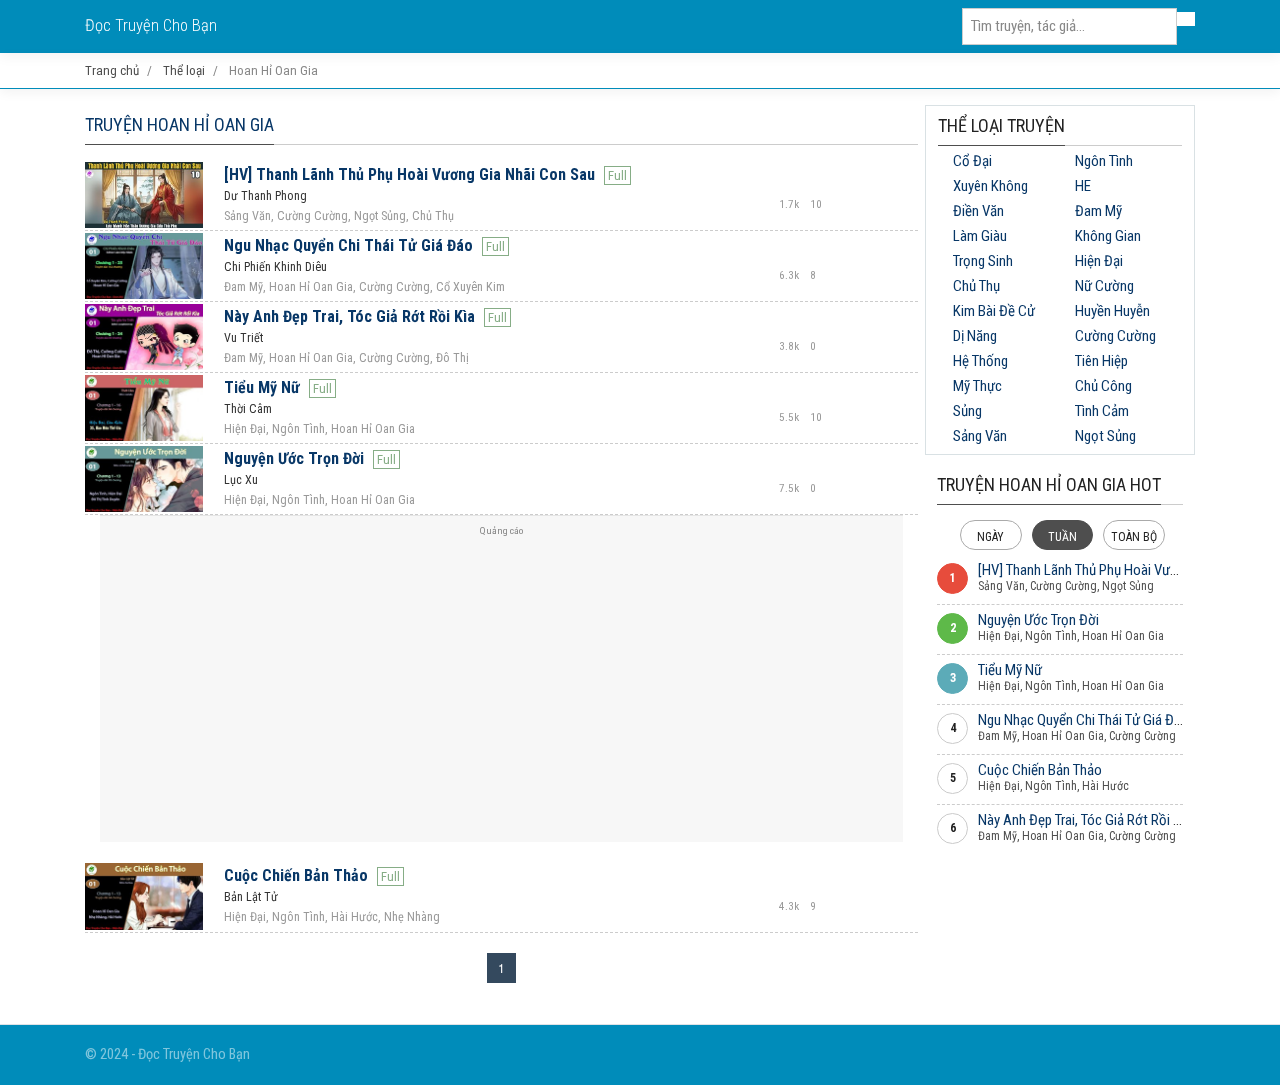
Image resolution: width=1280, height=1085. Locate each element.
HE (1083, 186)
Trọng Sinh (983, 261)
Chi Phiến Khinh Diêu (275, 267)
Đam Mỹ (1098, 211)
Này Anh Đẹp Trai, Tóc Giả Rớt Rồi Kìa (349, 316)
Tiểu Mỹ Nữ (262, 387)
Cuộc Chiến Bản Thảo (296, 875)
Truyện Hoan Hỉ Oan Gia (179, 124)
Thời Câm (248, 409)
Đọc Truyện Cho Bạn (151, 25)
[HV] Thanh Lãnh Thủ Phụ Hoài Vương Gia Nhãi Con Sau (409, 174)
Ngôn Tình (1104, 161)
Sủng (967, 411)
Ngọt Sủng (1105, 436)
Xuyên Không (990, 186)
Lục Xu (241, 480)
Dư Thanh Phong (265, 196)
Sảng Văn (980, 436)
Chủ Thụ (976, 286)
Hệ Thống (980, 361)
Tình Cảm (1102, 411)
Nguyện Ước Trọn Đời (294, 458)
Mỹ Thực (977, 386)
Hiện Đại (1099, 261)
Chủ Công (1103, 386)
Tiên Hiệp (1101, 361)
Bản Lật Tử (251, 897)
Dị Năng (975, 336)
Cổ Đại (972, 161)
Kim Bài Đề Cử (994, 311)
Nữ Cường (1104, 286)
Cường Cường (1115, 336)
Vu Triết (243, 338)
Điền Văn (978, 211)
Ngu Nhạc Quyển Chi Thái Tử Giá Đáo (348, 245)
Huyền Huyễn (1112, 311)
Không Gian (1108, 236)
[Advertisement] (501, 687)
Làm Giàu (980, 236)
